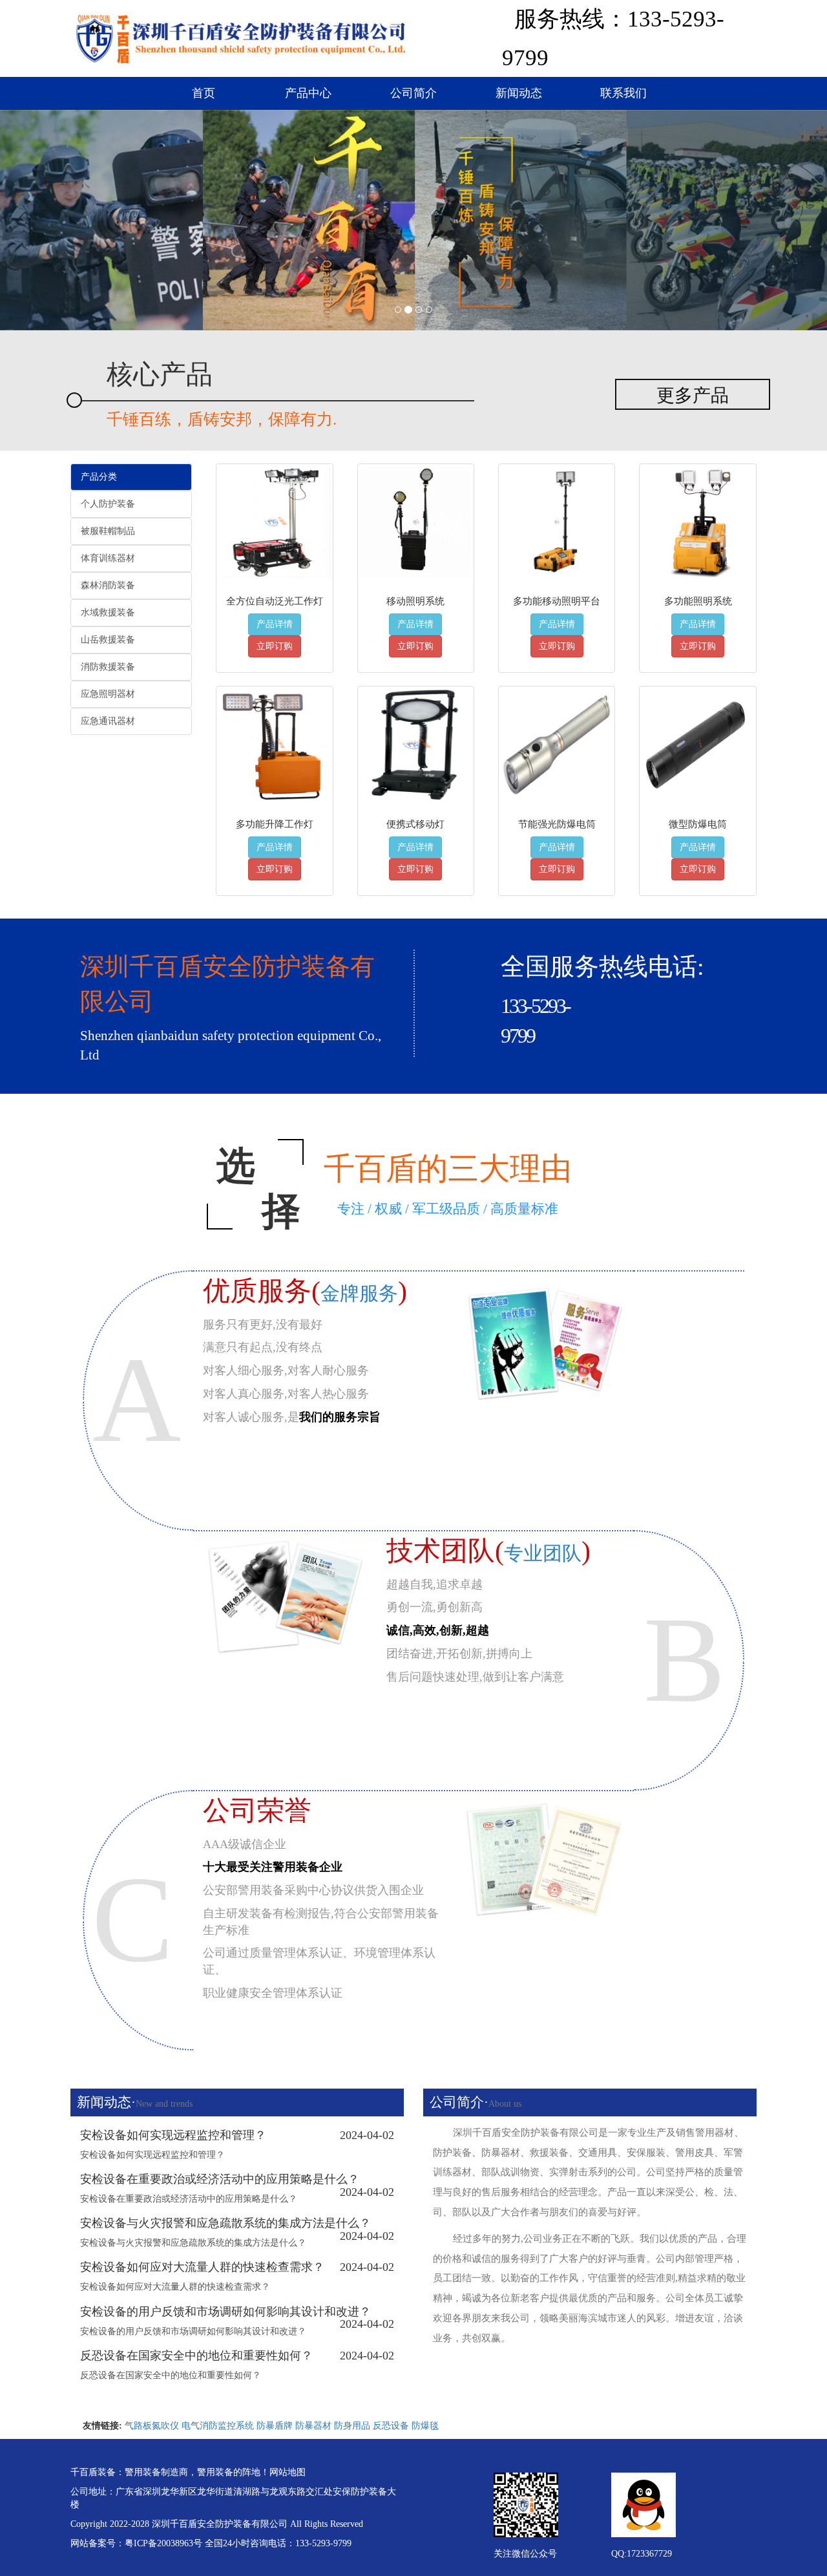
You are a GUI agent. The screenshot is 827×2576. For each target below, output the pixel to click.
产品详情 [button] (275, 624)
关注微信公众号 (525, 2554)
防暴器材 (313, 2426)
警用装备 (143, 2472)
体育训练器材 (108, 558)
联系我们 (623, 93)
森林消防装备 (108, 585)
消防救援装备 (108, 667)
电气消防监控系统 (218, 2426)
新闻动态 (519, 93)
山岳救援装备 (108, 640)
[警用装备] (241, 36)
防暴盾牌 (275, 2426)
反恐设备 (391, 2426)
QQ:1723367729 (642, 2554)
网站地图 (288, 2472)
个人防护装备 (108, 504)
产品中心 (308, 93)
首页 (204, 93)
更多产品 (693, 395)
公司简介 (413, 93)
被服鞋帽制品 (108, 531)
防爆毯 (425, 2426)
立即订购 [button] (275, 646)
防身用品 (352, 2426)
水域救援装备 (108, 612)
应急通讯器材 (108, 721)
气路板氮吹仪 (152, 2426)
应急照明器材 (108, 694)
